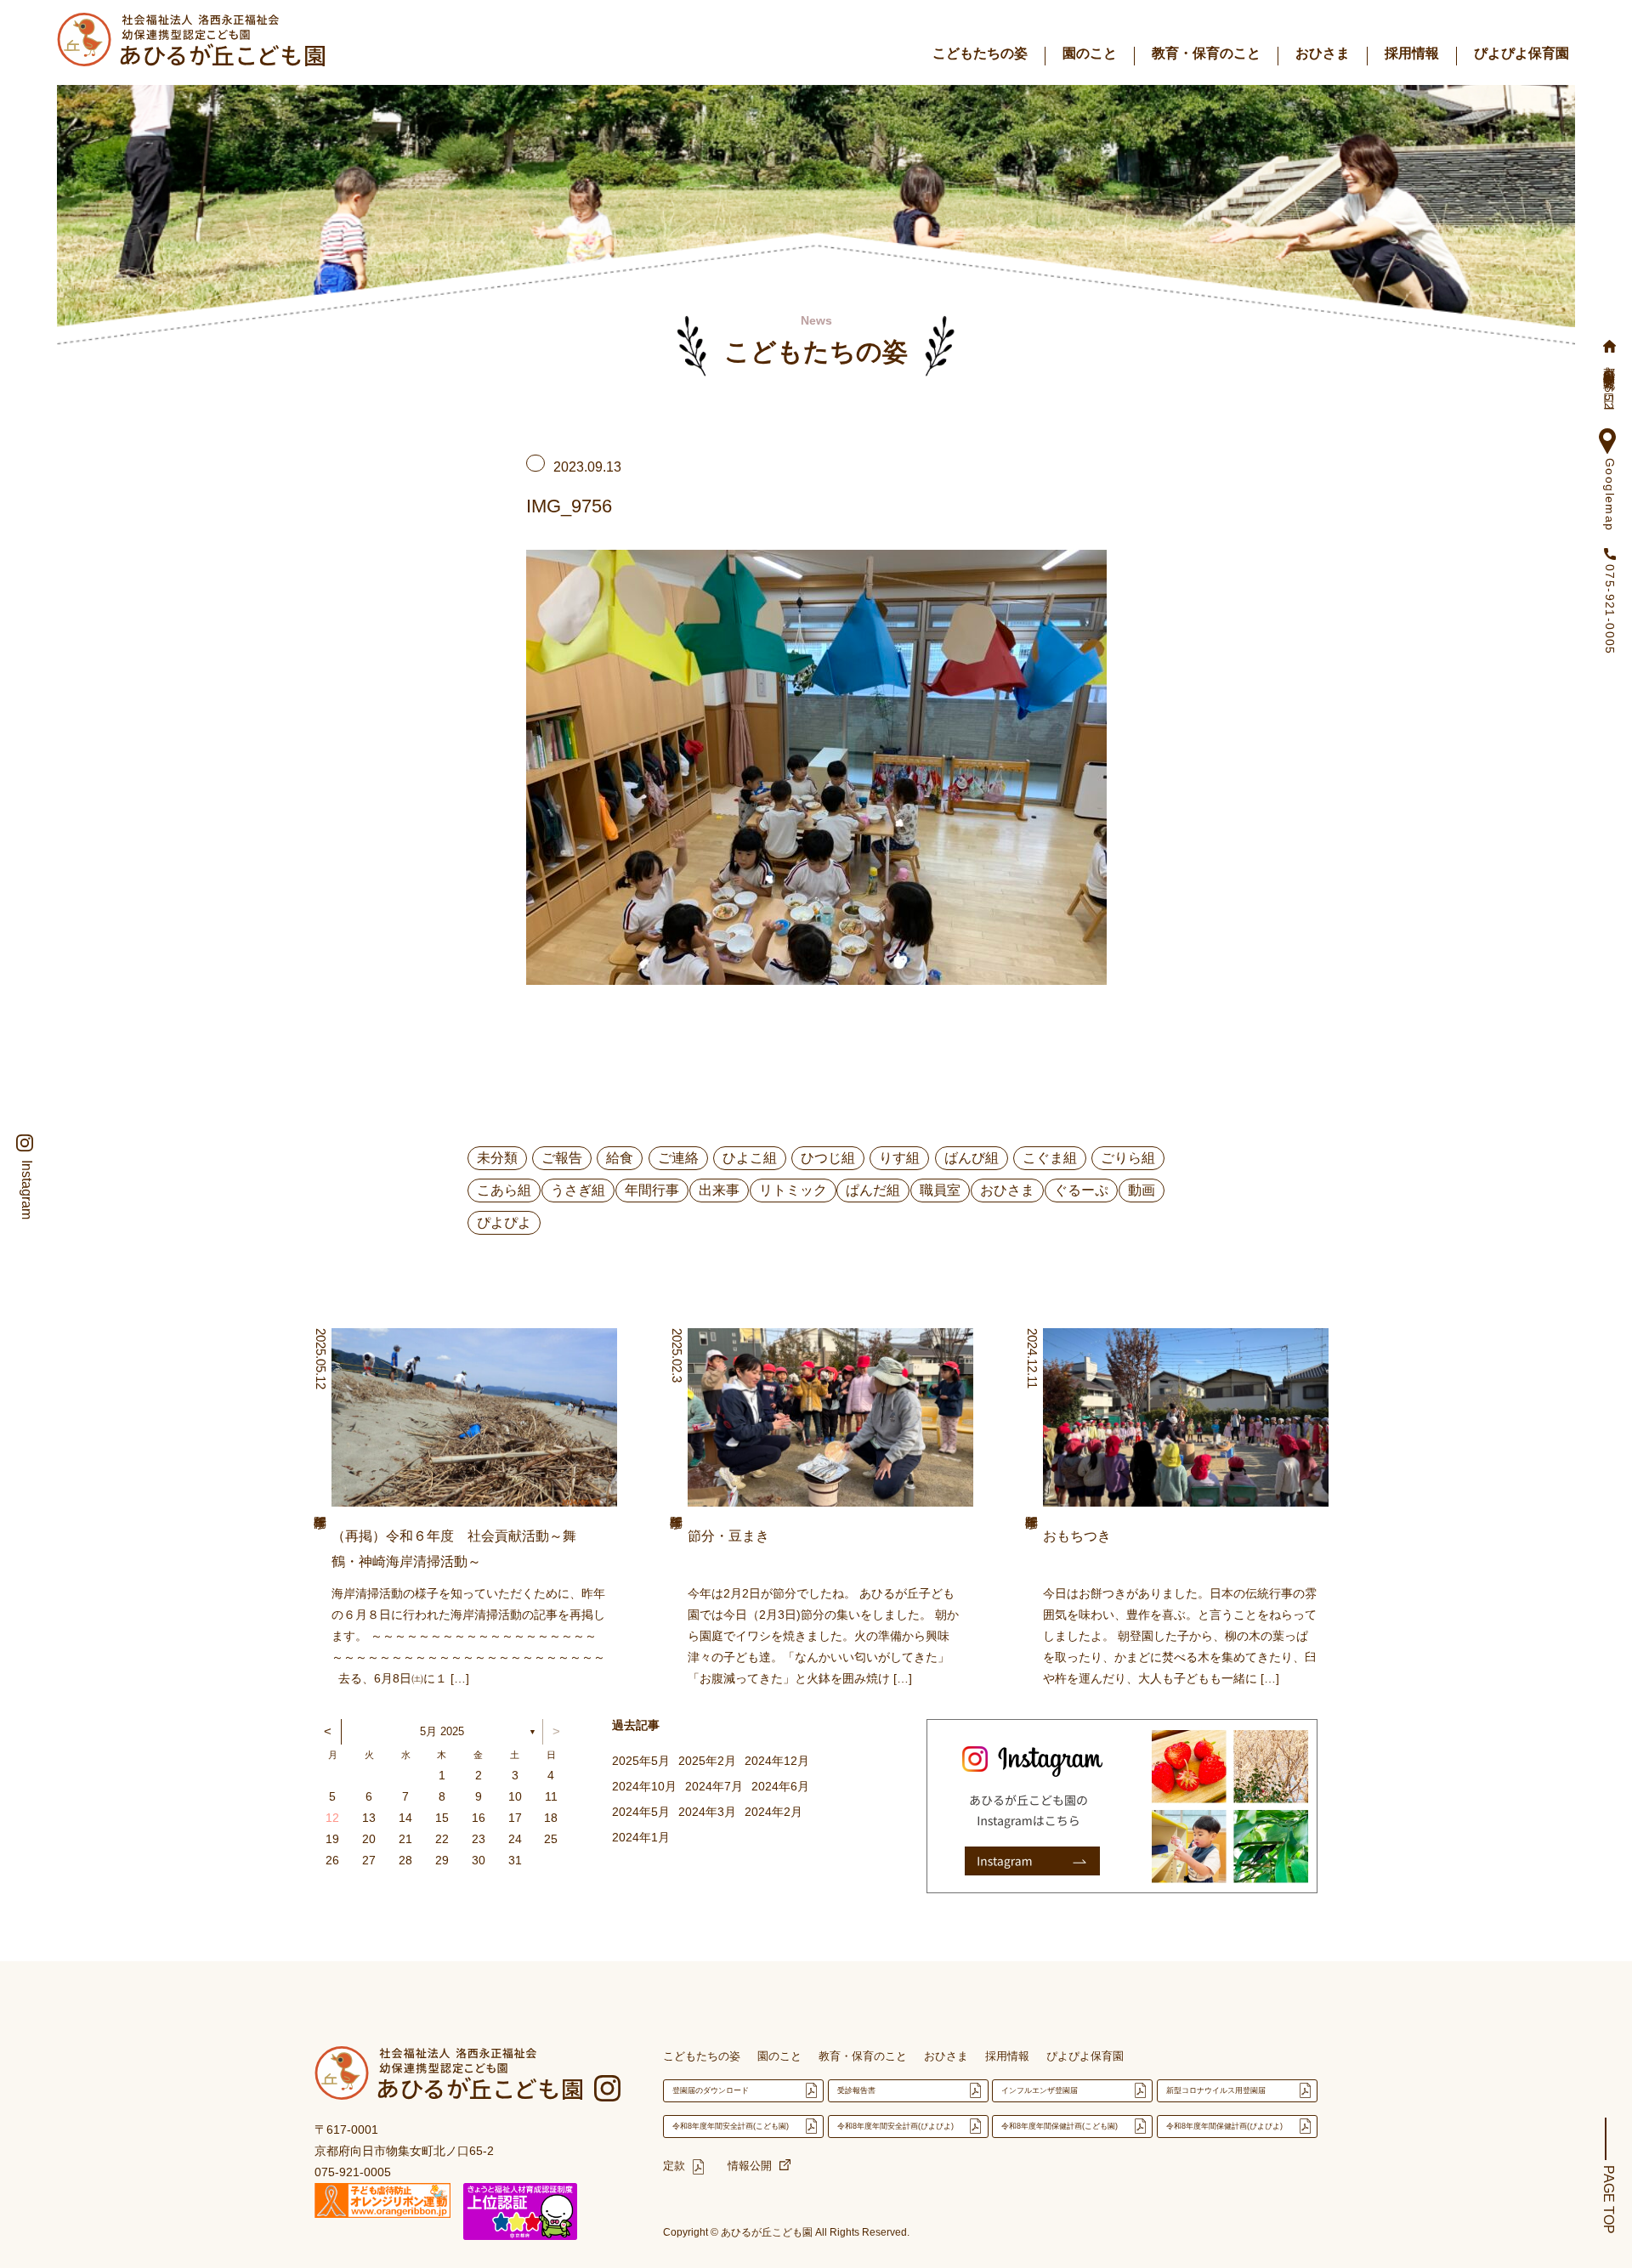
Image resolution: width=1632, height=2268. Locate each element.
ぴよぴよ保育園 (1521, 53)
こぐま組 (1050, 1158)
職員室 (940, 1190)
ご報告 (562, 1158)
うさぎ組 (578, 1190)
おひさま (1323, 53)
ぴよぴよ (504, 1222)
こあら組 (504, 1190)
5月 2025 (442, 1731)
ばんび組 (972, 1158)
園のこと (1090, 53)
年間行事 (652, 1190)
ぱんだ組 (873, 1190)
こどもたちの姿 (980, 53)
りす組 (899, 1158)
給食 (620, 1158)
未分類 (497, 1158)
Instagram (26, 1190)
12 (332, 1818)
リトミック (793, 1190)
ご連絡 (678, 1158)
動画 (1142, 1190)
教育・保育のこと (1206, 53)
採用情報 (1412, 53)
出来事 (719, 1190)
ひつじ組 (828, 1158)
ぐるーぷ (1081, 1190)
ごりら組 (1128, 1158)
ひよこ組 (750, 1158)
